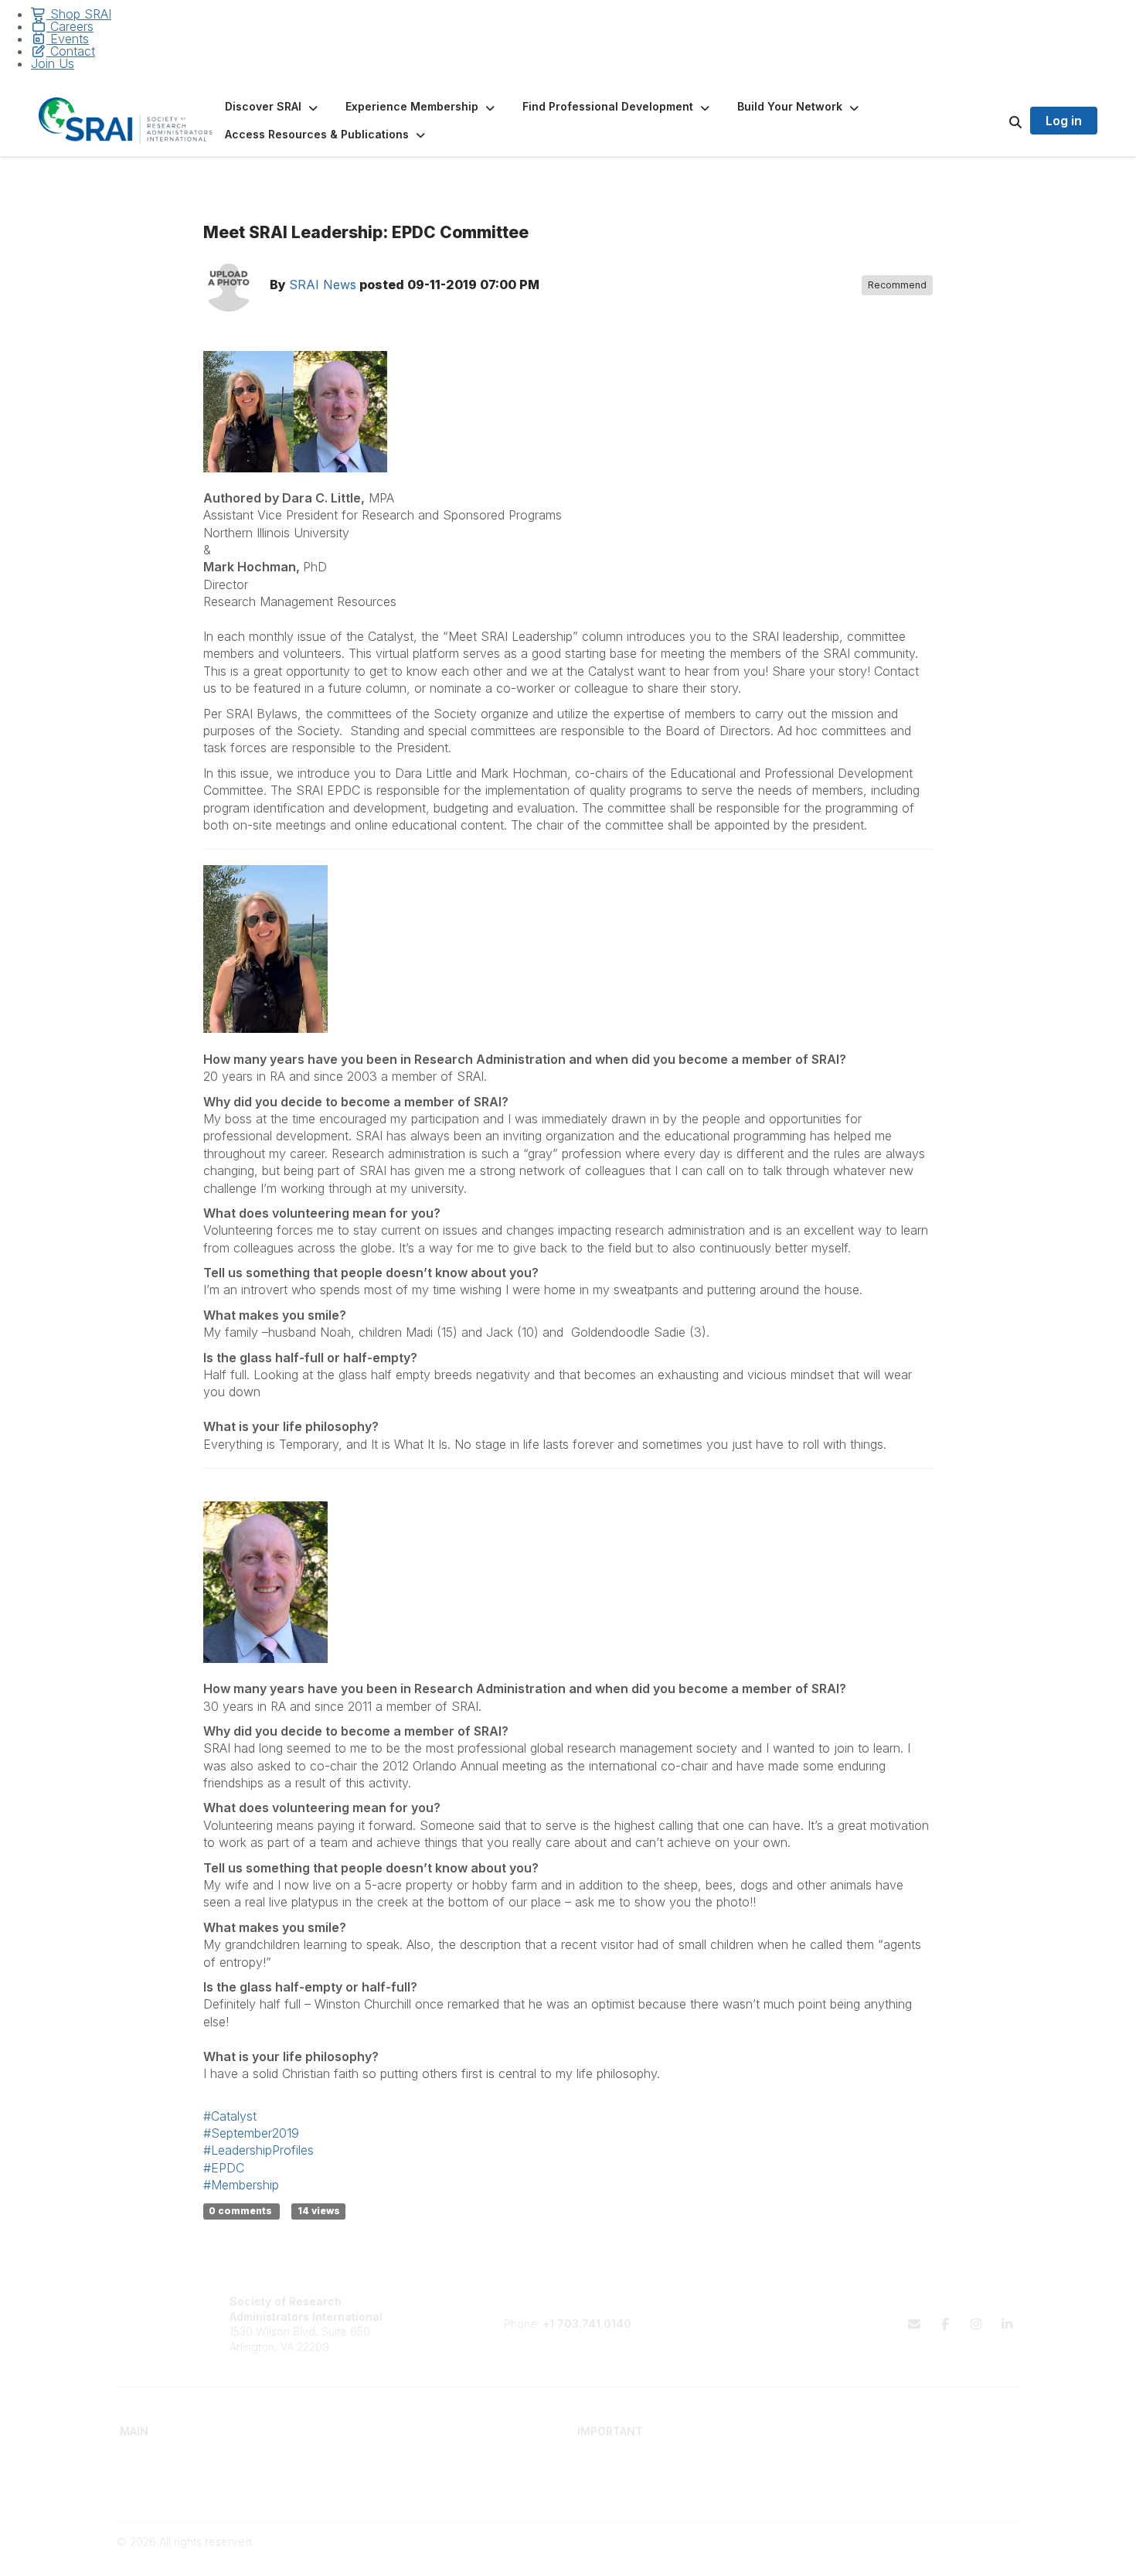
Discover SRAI (156, 2474)
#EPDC (224, 2168)
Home (135, 2459)
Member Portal (843, 2459)
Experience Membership (182, 2489)
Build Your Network (397, 2474)
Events (68, 39)
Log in (1064, 121)
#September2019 (251, 2133)
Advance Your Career (404, 2459)
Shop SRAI (79, 14)
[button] (273, 107)
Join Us (53, 63)
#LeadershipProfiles (258, 2150)
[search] (996, 121)
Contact (71, 51)
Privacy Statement (852, 2474)
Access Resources (396, 2489)
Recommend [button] (897, 285)
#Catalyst (230, 2116)
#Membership (241, 2185)
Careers (70, 26)
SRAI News (323, 285)
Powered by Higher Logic (954, 2556)
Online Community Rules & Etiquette (896, 2489)
